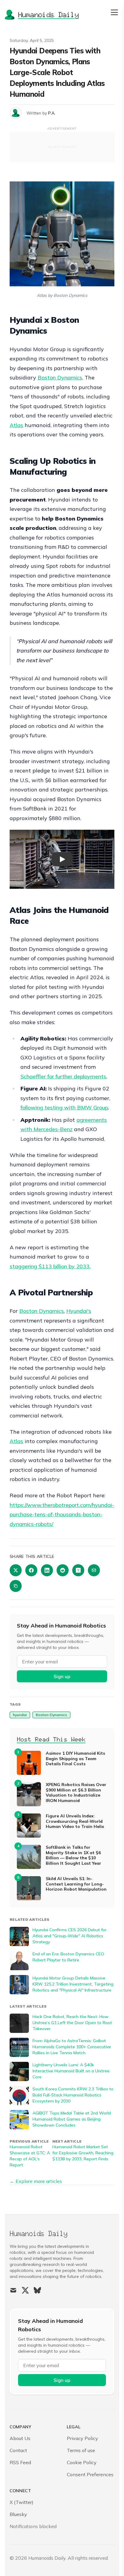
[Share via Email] (94, 1570)
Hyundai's (79, 1311)
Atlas (16, 425)
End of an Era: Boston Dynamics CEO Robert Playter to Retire (68, 1957)
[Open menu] (114, 12)
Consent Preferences (90, 2474)
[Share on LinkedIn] (47, 1570)
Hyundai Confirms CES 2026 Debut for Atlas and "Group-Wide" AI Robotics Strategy (70, 1936)
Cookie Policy (82, 2462)
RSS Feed (20, 2462)
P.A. (52, 113)
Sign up (62, 1676)
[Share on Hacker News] (78, 1570)
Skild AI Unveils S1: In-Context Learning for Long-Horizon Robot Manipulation (76, 1884)
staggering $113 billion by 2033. (50, 1266)
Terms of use (81, 2450)
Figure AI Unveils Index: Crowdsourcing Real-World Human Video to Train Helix (75, 1821)
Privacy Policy (82, 2438)
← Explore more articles (36, 2181)
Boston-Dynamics (51, 1715)
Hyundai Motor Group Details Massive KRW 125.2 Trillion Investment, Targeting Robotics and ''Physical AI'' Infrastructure (73, 1984)
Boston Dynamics (60, 377)
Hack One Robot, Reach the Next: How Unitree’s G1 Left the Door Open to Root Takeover (72, 2023)
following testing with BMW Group (64, 1107)
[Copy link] (16, 1586)
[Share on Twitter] (16, 1570)
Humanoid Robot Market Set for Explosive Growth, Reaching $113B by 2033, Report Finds (83, 2153)
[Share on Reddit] (63, 1570)
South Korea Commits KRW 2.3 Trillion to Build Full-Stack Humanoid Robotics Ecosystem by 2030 (73, 2095)
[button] (62, 859)
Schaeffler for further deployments (63, 1076)
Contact (18, 2450)
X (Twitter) (22, 2502)
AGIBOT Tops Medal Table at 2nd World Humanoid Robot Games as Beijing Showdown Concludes (72, 2119)
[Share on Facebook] (31, 1570)
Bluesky (18, 2514)
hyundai (20, 1715)
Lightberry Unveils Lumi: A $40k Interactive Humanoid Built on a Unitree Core (71, 2071)
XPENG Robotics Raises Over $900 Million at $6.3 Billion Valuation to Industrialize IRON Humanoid (76, 1793)
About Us (20, 2438)
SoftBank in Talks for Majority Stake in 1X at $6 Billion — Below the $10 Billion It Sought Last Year (73, 1855)
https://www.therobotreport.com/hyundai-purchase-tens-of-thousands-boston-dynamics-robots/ (62, 1514)
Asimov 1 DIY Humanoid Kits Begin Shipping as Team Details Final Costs (75, 1759)
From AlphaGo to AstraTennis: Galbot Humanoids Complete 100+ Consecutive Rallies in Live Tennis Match (72, 2047)
